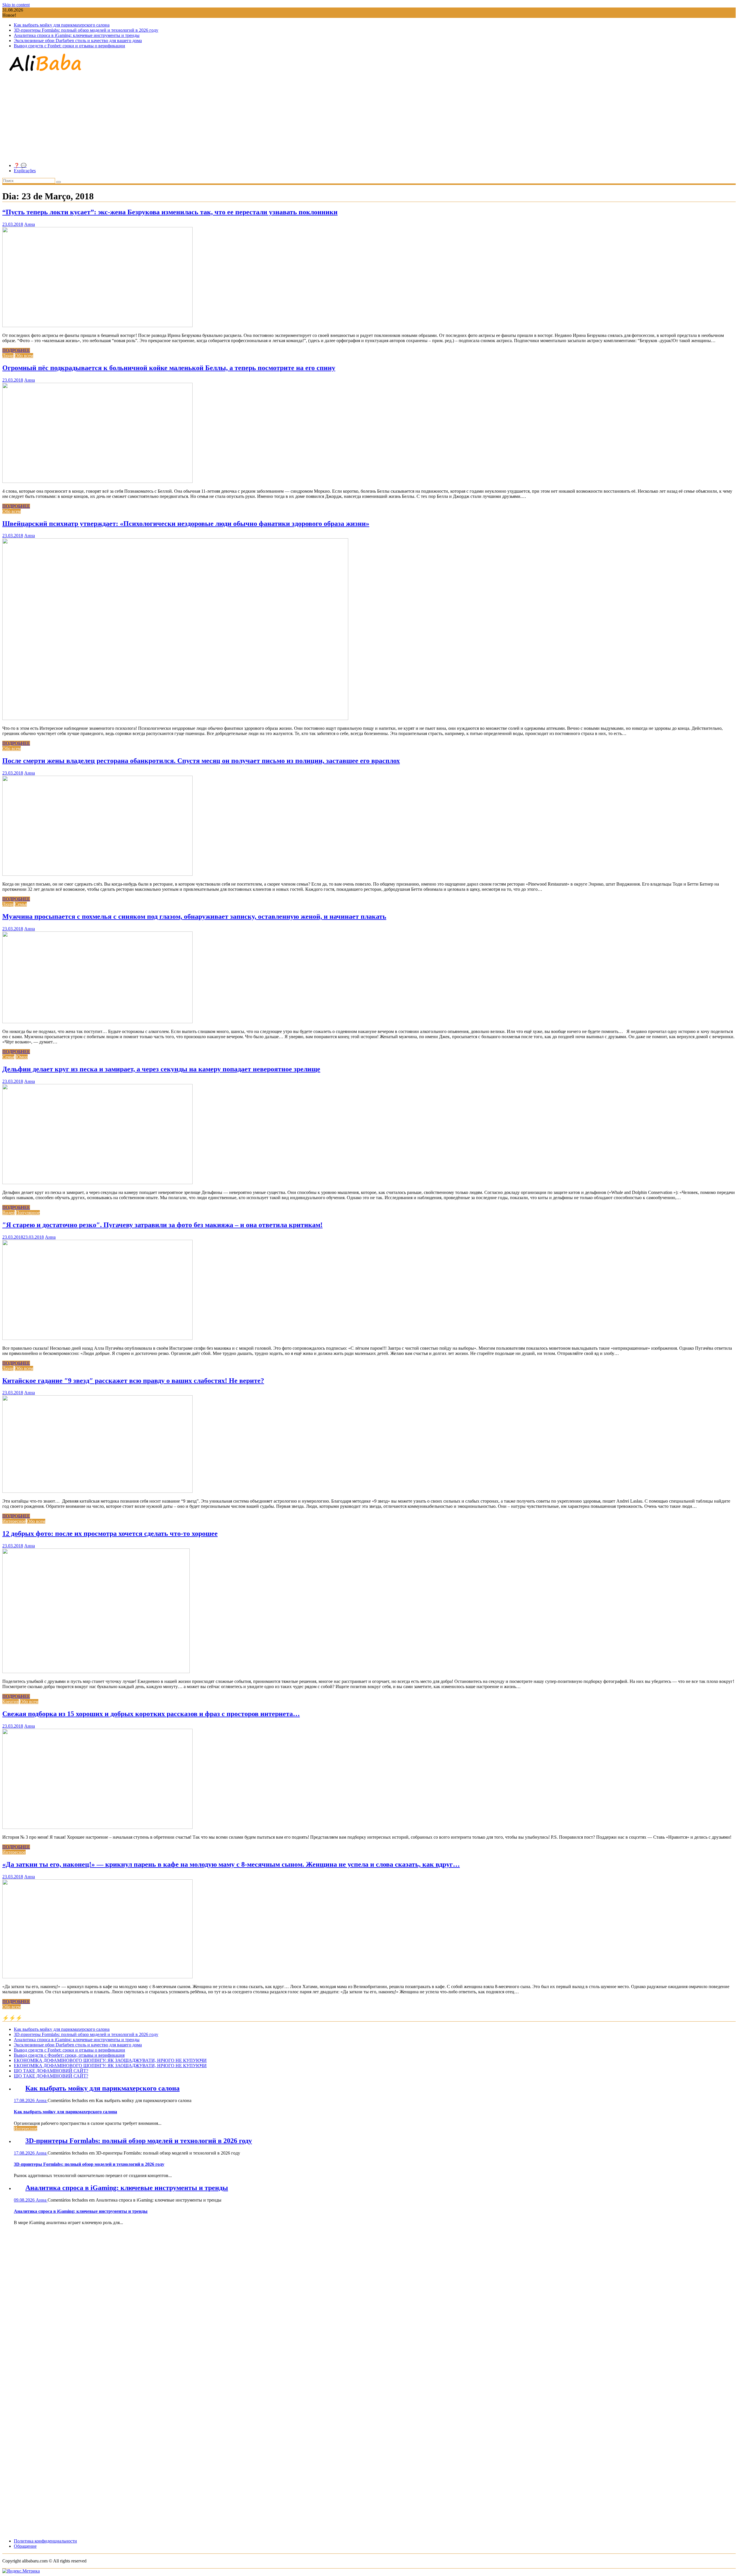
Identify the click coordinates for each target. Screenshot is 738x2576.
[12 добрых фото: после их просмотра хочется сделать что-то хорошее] (96, 1672)
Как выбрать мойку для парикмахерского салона (62, 25)
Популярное (28, 1213)
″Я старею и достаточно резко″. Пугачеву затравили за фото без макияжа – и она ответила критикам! (162, 1225)
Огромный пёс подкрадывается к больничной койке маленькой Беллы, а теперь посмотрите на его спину (169, 368)
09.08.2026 (25, 2200)
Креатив (11, 1702)
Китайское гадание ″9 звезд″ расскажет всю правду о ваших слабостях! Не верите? (133, 1381)
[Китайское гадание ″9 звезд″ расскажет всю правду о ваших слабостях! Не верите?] (97, 1491)
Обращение (25, 2546)
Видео (9, 1213)
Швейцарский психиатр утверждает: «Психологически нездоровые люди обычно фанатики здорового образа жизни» (186, 524)
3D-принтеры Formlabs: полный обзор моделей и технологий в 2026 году (86, 30)
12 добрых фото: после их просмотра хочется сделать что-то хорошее (110, 1533)
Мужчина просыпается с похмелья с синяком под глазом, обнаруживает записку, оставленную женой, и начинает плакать (194, 916)
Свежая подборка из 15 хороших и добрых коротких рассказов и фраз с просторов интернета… (151, 1714)
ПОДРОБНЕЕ (16, 350)
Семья (21, 904)
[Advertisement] (369, 118)
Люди (8, 356)
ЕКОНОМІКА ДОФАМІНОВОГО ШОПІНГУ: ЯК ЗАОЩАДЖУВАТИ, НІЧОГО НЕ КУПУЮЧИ (110, 2060)
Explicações (25, 171)
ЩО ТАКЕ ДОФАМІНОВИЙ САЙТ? (51, 2071)
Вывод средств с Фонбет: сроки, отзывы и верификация (69, 2055)
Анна (30, 224)
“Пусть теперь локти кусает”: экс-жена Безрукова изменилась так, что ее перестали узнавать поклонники (170, 212)
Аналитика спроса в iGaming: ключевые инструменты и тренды (77, 35)
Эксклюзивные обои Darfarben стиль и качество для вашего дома (78, 41)
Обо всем (24, 356)
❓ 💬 (20, 165)
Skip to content (16, 5)
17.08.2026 (25, 2100)
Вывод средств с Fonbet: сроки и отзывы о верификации (69, 46)
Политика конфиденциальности (45, 2541)
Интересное (14, 1521)
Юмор (22, 1057)
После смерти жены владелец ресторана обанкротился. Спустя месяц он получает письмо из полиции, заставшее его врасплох (201, 761)
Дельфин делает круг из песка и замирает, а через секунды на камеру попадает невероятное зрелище (161, 1069)
